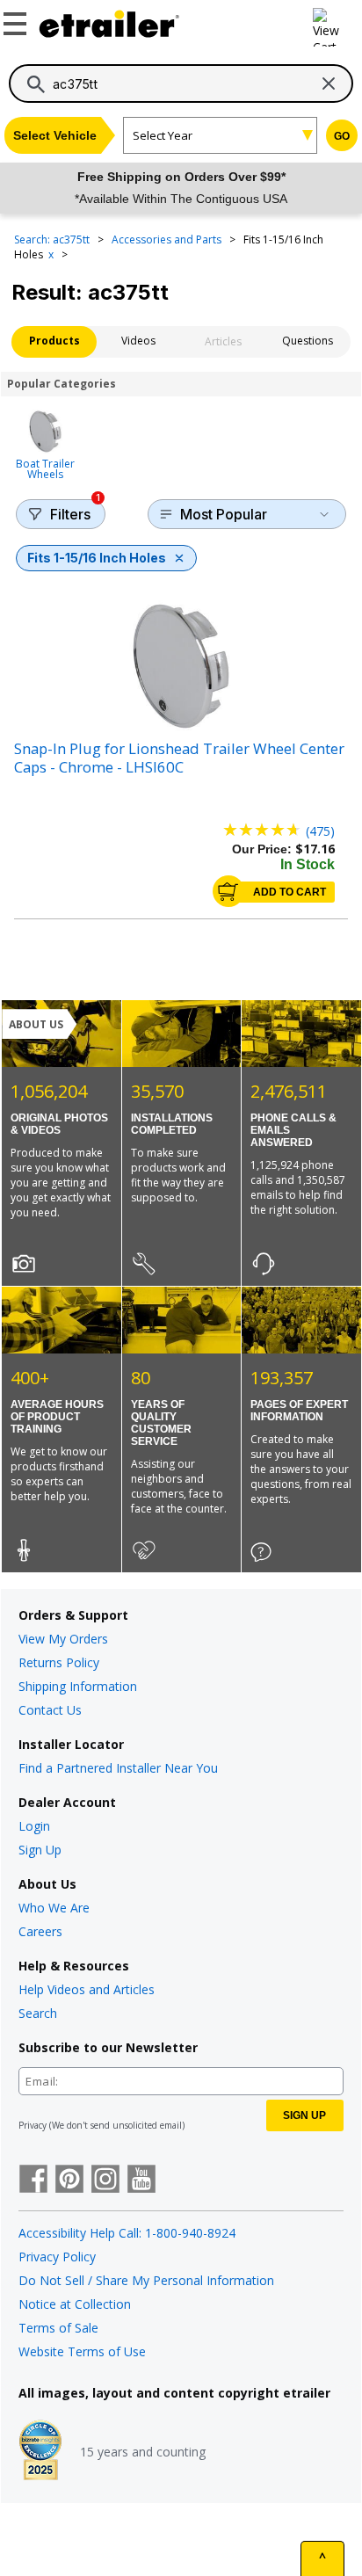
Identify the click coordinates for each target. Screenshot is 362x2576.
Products (54, 341)
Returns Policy (59, 1662)
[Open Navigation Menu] (18, 20)
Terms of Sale (58, 2328)
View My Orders (63, 1639)
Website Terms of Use (82, 2351)
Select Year (163, 135)
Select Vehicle (55, 135)
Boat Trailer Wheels (45, 468)
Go (342, 136)
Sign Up (40, 1850)
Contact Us (50, 1710)
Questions (308, 341)
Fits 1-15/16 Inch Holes (97, 558)
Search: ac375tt (53, 239)
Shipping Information (78, 1686)
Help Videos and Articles (87, 1989)
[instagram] (105, 2181)
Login (34, 1826)
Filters (75, 511)
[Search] (36, 84)
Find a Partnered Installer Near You (118, 1768)
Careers (40, 1931)
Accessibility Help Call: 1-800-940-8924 (127, 2233)
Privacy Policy (57, 2257)
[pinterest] (69, 2181)
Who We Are (54, 1908)
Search (38, 2013)
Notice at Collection (75, 2304)
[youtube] (141, 2181)
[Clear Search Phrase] (329, 83)
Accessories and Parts (168, 239)
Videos (138, 341)
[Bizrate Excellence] (40, 2452)
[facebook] (33, 2181)
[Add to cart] (228, 891)
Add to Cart (290, 892)
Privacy (33, 2125)
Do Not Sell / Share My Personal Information (146, 2280)
